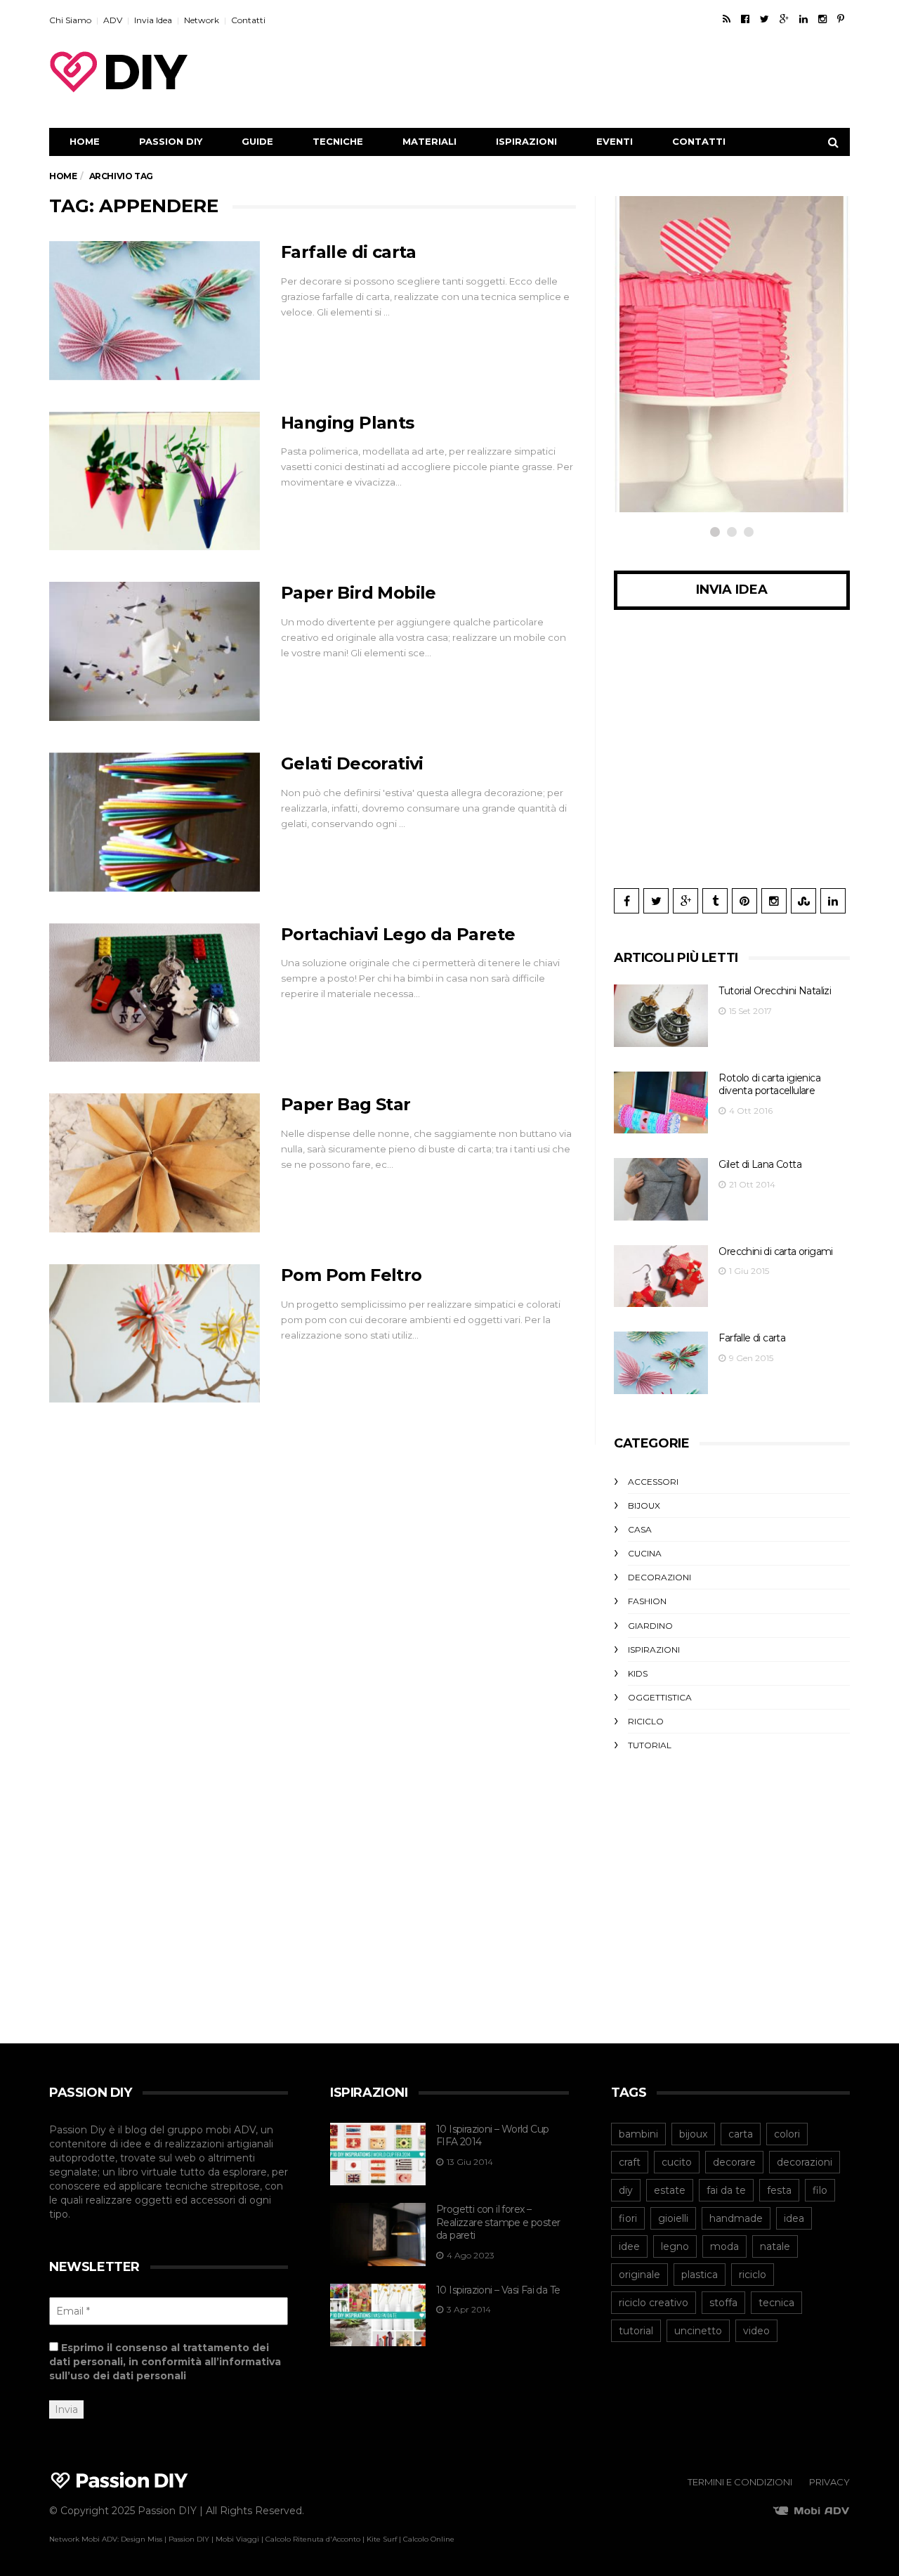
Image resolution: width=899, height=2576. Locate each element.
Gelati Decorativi (352, 763)
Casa (640, 1529)
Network (202, 20)
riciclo (753, 2275)
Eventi (615, 141)
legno (675, 2246)
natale (775, 2246)
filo (820, 2190)
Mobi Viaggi (237, 2539)
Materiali (429, 141)
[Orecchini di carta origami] (661, 1276)
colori (787, 2134)
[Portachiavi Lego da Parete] (155, 993)
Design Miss (142, 2539)
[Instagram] (822, 19)
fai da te (726, 2190)
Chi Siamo (70, 20)
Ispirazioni (526, 141)
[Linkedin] (803, 19)
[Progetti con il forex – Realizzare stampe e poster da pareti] (378, 2235)
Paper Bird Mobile (359, 593)
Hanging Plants (348, 423)
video (756, 2331)
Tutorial (650, 1745)
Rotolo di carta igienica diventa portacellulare (769, 1085)
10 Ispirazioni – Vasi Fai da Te (498, 2290)
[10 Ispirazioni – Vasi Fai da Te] (378, 2315)
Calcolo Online (429, 2539)
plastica (700, 2275)
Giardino (650, 1626)
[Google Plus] (784, 19)
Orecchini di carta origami (775, 1251)
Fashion (647, 1601)
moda (724, 2246)
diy (626, 2190)
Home (85, 141)
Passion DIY (171, 141)
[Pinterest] (841, 19)
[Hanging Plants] (155, 481)
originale (639, 2275)
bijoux (693, 2134)
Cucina (645, 1553)
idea (794, 2218)
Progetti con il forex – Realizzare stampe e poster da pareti (498, 2222)
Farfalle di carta (349, 252)
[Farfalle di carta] (155, 311)
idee (629, 2246)
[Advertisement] (594, 72)
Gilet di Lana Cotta (760, 1164)
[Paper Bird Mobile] (155, 651)
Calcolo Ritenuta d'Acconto (313, 2539)
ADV (113, 20)
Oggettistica (684, 411)
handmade (736, 2218)
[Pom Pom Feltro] (155, 1334)
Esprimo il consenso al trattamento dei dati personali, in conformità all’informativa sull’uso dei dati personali (165, 2362)
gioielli (673, 2218)
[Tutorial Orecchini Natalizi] (661, 1016)
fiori (628, 2218)
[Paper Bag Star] (155, 1163)
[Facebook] (745, 19)
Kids (638, 1673)
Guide (257, 141)
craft (630, 2162)
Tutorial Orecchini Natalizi (775, 991)
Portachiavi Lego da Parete (398, 934)
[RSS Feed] (727, 19)
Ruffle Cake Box (696, 438)
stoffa (723, 2303)
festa (779, 2190)
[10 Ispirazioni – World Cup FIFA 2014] (378, 2154)
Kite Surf (382, 2539)
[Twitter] (765, 19)
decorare (734, 2162)
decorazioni (805, 2162)
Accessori (653, 1482)
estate (670, 2190)
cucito (677, 2162)
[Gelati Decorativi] (155, 822)
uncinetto (698, 2331)
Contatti (248, 20)
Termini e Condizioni (740, 2482)
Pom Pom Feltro (352, 1275)
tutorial (636, 2331)
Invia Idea (153, 20)
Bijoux (644, 1505)
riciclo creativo (654, 2303)
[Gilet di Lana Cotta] (661, 1189)
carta (741, 2134)
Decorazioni (660, 1577)
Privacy (829, 2482)
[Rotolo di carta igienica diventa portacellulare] (661, 1103)
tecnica (776, 2303)
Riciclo (646, 1721)
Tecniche (338, 141)
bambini (638, 2134)
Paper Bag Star (346, 1104)
